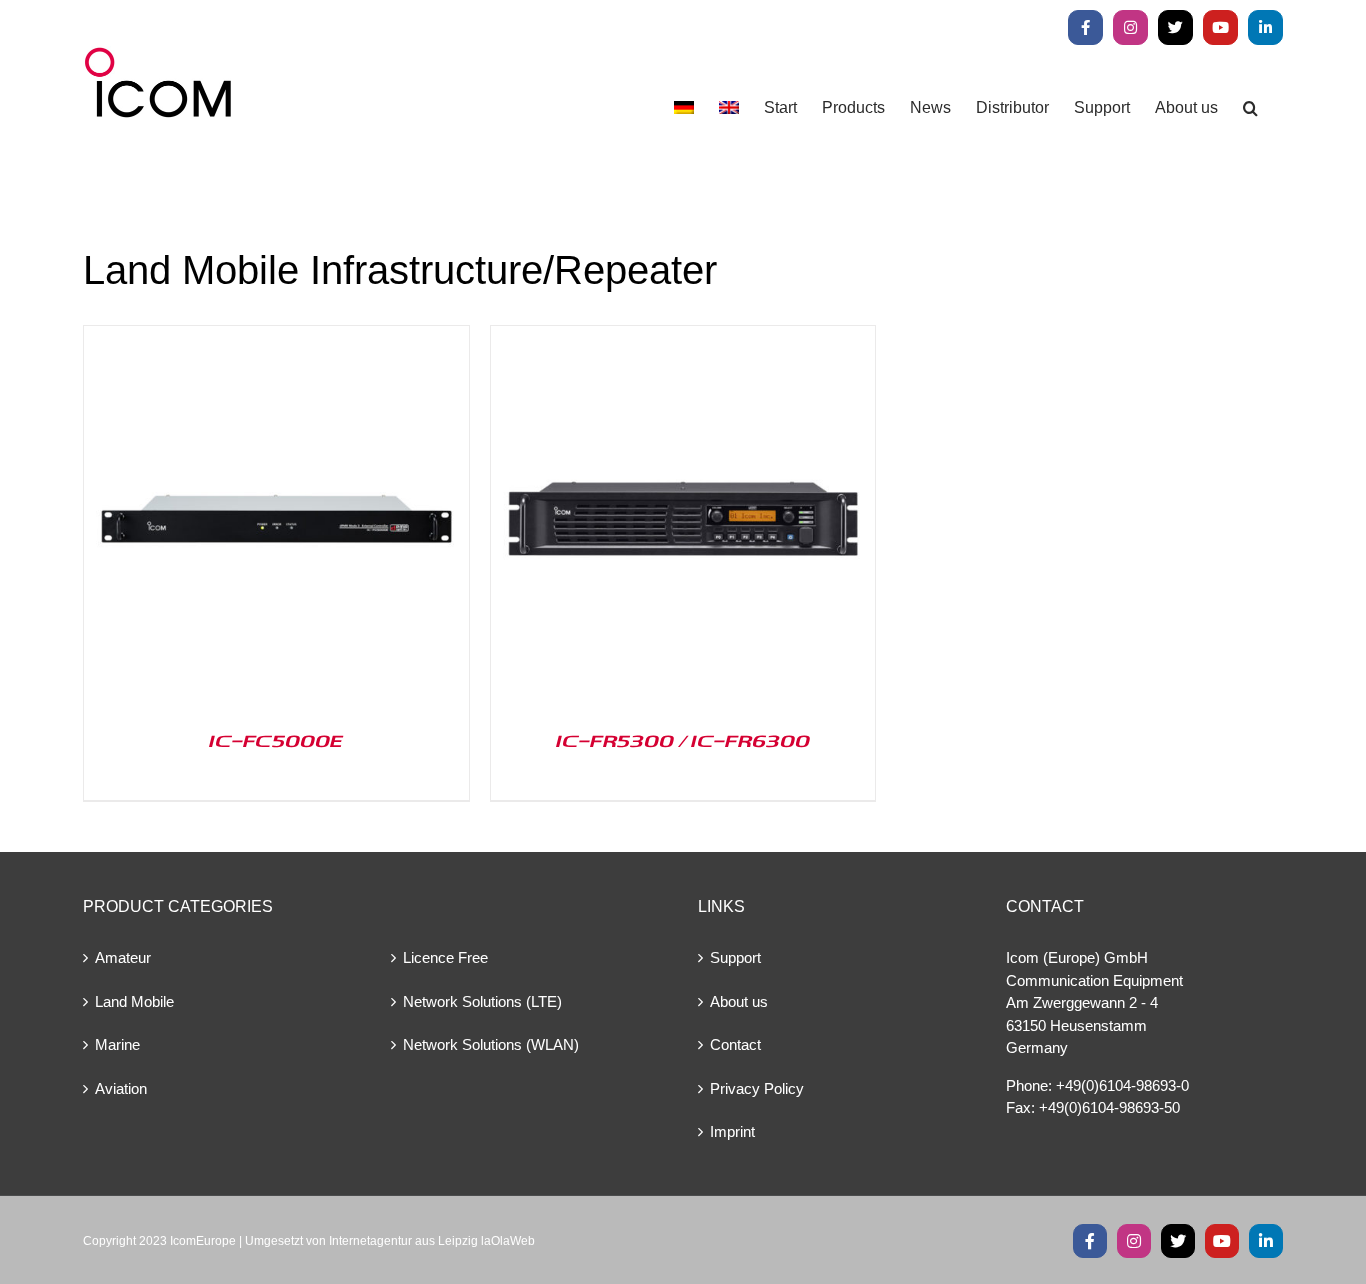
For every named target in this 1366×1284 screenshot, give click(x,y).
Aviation (121, 1088)
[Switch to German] (684, 107)
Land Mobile (134, 1001)
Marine (117, 1044)
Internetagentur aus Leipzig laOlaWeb (432, 1241)
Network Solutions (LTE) (482, 1001)
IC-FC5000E (276, 740)
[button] (1250, 107)
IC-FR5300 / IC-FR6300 (683, 740)
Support (735, 957)
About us (739, 1001)
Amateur (123, 957)
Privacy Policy (757, 1088)
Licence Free (445, 957)
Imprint (732, 1131)
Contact (735, 1044)
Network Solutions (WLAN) (491, 1044)
